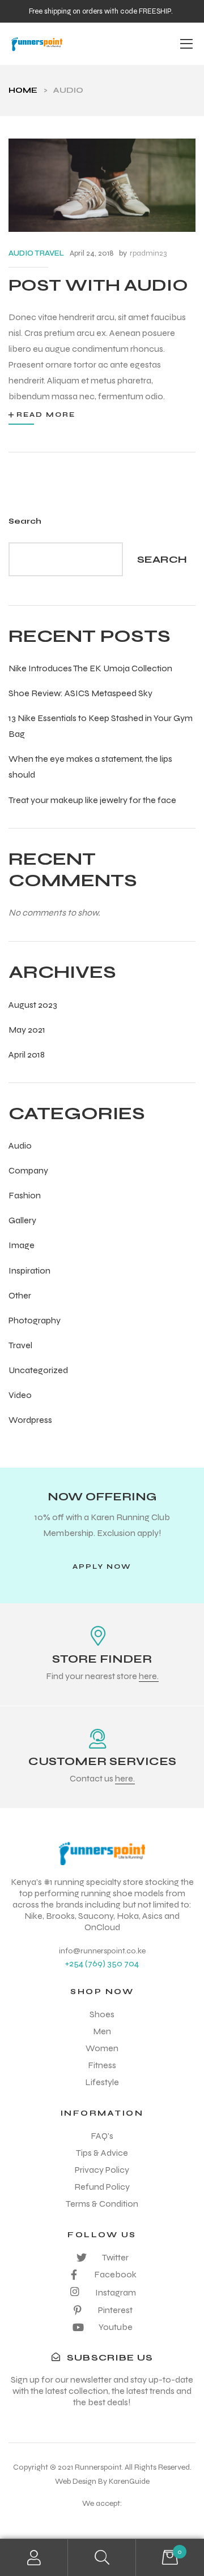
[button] (102, 1567)
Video (20, 1395)
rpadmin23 (148, 253)
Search (25, 521)
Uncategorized (38, 1370)
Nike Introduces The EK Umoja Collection (90, 668)
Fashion (25, 1195)
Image (22, 1245)
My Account (34, 2558)
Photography (35, 1320)
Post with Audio (98, 285)
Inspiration (29, 1270)
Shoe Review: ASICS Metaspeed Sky (80, 693)
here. (149, 1676)
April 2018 (27, 1054)
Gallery (22, 1220)
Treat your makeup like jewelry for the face (92, 800)
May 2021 (27, 1030)
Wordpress (30, 1420)
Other (20, 1295)
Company (28, 1170)
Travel (20, 1345)
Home (23, 90)
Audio (20, 1145)
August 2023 (33, 1005)
